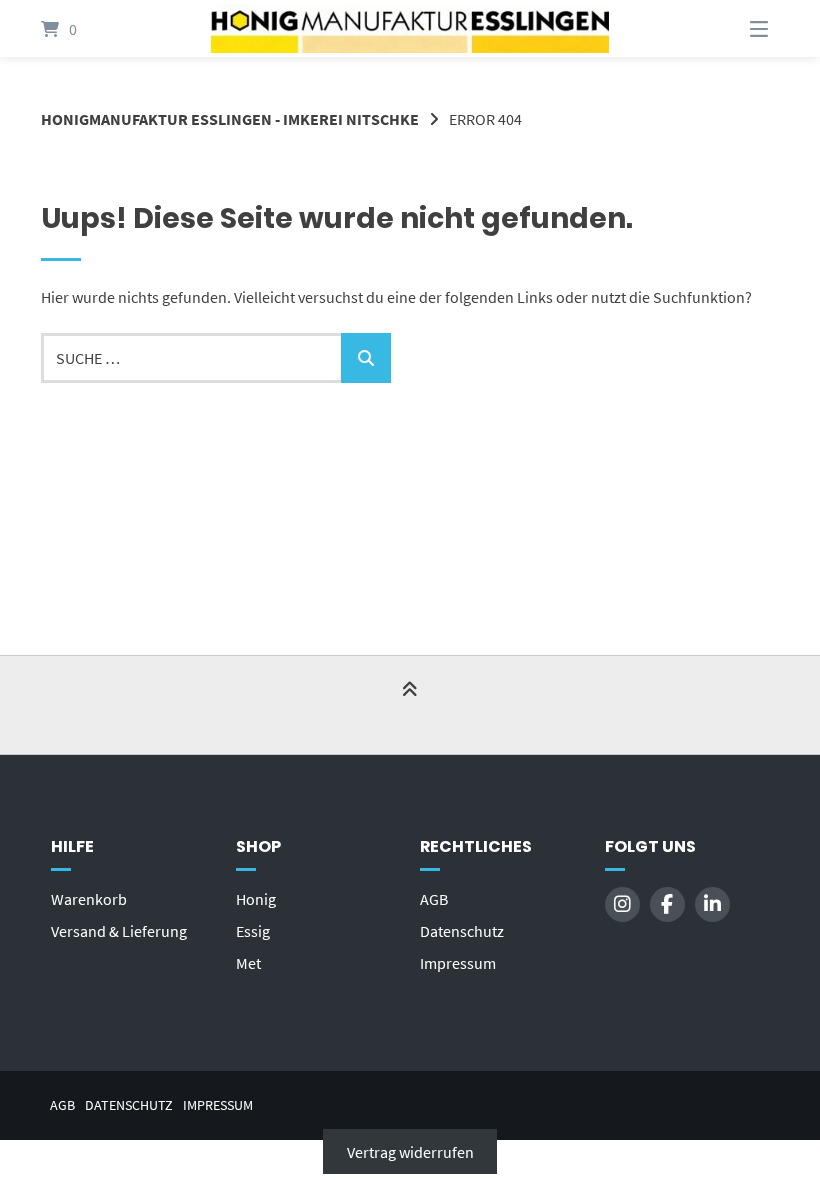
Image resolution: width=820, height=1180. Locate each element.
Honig (256, 899)
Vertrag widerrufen (410, 1152)
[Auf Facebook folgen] (667, 904)
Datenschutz (462, 931)
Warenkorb (89, 899)
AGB (434, 899)
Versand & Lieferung (119, 931)
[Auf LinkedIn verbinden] (712, 904)
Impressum (458, 963)
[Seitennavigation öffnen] (734, 28)
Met (248, 963)
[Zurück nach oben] (410, 706)
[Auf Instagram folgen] (622, 904)
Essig (253, 931)
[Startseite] (410, 28)
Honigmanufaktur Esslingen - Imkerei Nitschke (230, 119)
